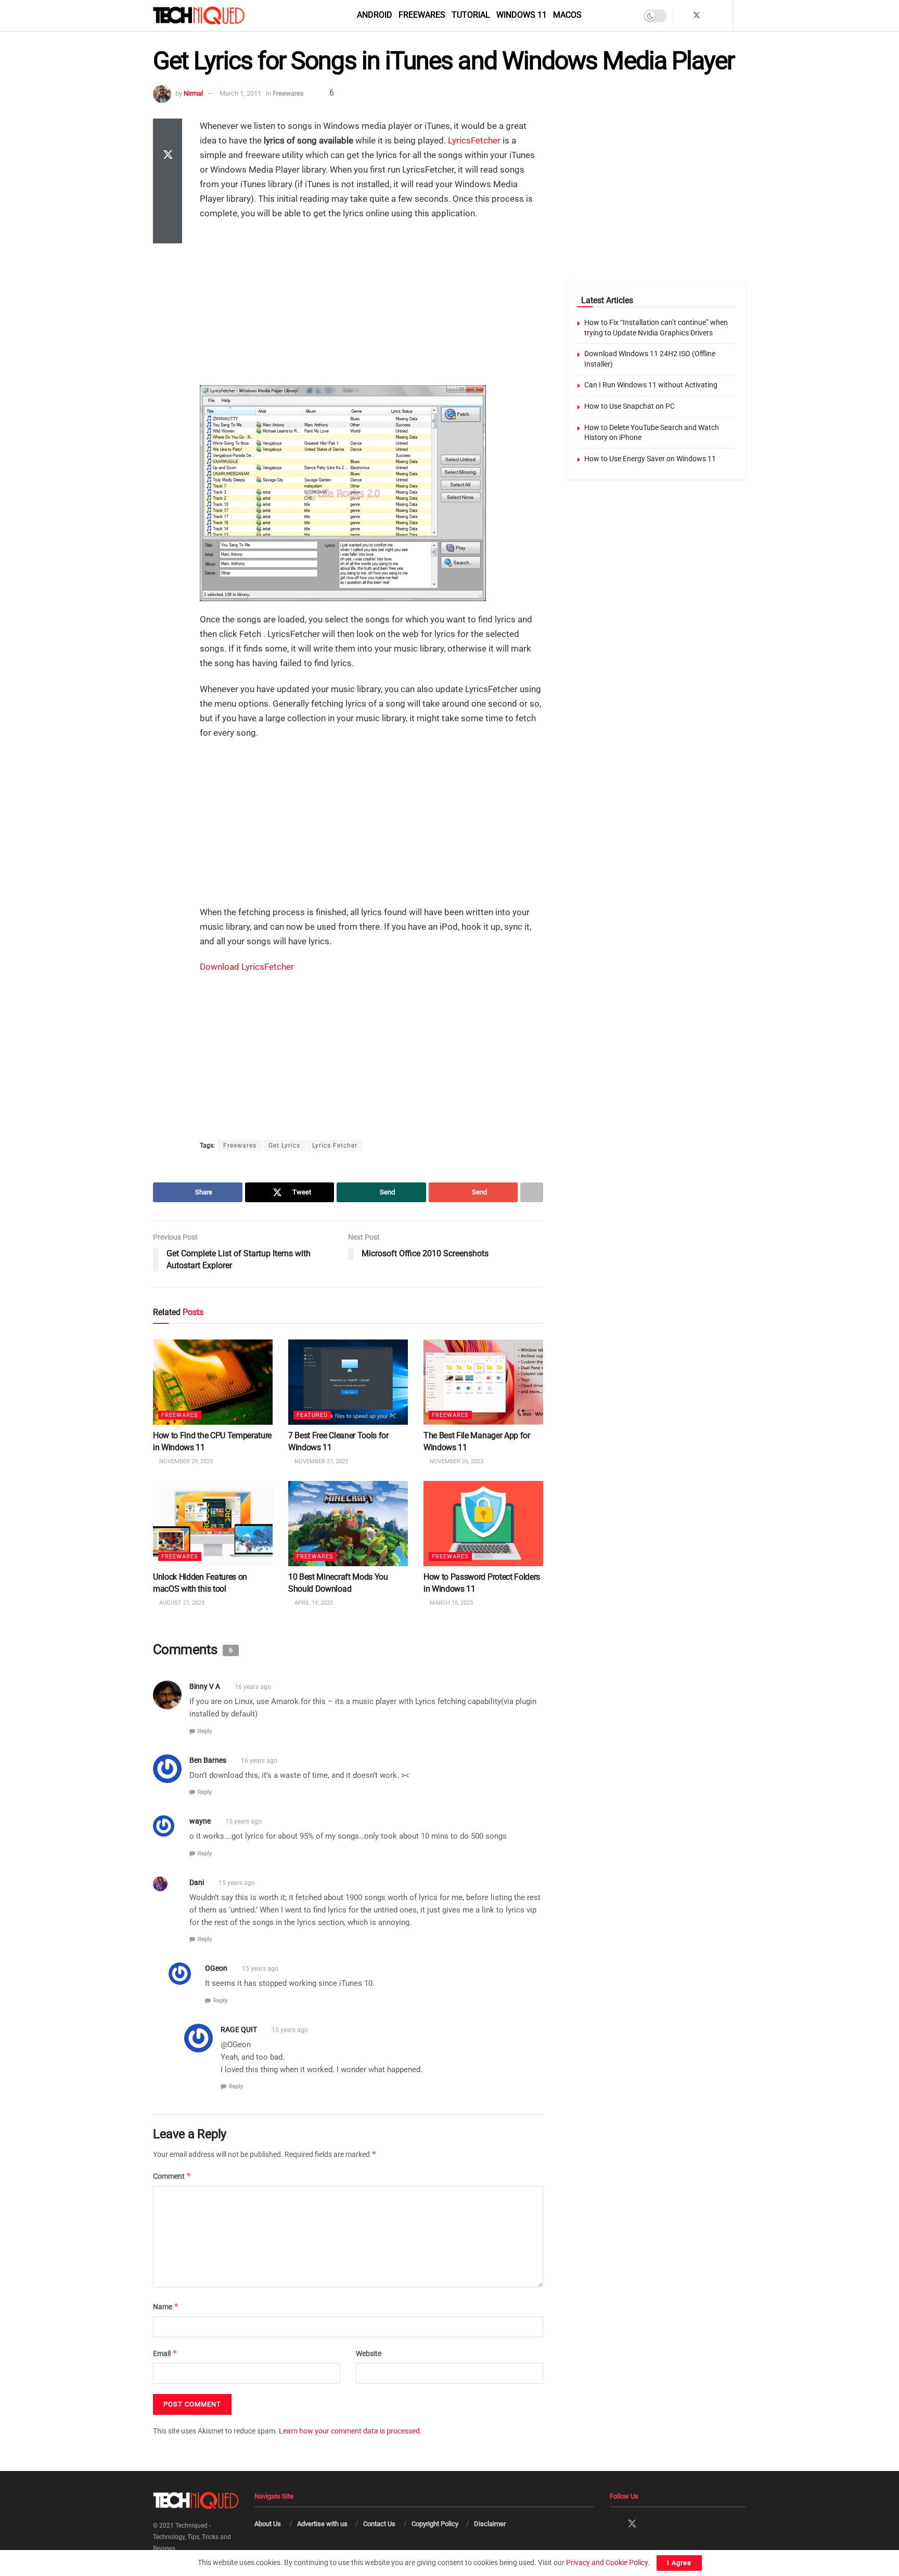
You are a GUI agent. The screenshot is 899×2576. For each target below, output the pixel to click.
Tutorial (471, 15)
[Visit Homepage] (216, 16)
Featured (312, 1416)
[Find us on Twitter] (697, 16)
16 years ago (253, 1687)
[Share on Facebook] (168, 131)
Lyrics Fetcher (335, 1146)
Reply (205, 1731)
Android (375, 15)
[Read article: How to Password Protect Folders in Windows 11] (483, 1524)
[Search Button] (743, 16)
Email (165, 2353)
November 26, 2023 (456, 1461)
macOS (567, 15)
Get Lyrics (284, 1146)
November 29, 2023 (185, 1461)
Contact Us (379, 2524)
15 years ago (243, 1822)
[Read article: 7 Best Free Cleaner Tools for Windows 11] (348, 1382)
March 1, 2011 (240, 93)
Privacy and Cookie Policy (607, 2562)
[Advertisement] (371, 304)
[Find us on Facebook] (683, 16)
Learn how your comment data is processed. (350, 2431)
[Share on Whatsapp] (168, 181)
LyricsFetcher (474, 140)
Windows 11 (522, 15)
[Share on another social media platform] (168, 231)
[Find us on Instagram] (710, 16)
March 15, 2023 (451, 1603)
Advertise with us (322, 2524)
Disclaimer (490, 2524)
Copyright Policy (435, 2524)
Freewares (422, 15)
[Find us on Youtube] (723, 16)
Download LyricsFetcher (247, 967)
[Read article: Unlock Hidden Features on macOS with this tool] (213, 1524)
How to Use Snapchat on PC (630, 406)
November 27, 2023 (320, 1461)
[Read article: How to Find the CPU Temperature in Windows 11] (213, 1382)
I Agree (679, 2563)
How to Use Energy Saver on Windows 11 (650, 459)
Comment (172, 2176)
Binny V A (205, 1687)
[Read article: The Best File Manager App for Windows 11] (483, 1382)
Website (369, 2353)
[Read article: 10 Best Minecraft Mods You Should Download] (348, 1524)
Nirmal (193, 93)
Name (166, 2307)
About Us (268, 2524)
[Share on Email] (168, 206)
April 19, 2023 (313, 1603)
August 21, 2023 (181, 1603)
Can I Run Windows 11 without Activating (651, 385)
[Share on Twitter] (168, 156)
